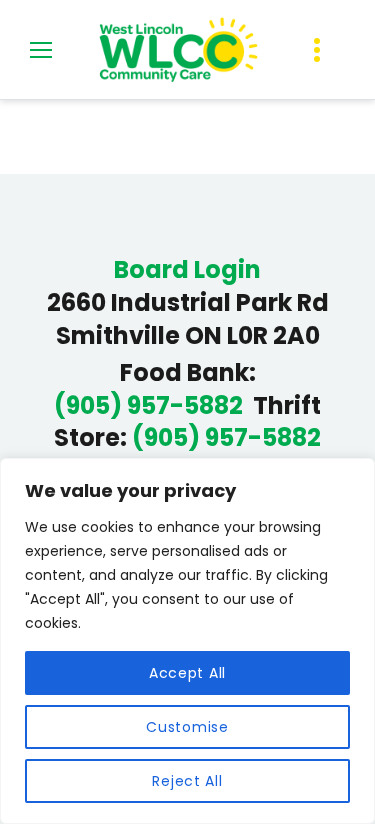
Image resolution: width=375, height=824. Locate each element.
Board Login (187, 270)
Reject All (187, 781)
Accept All (187, 673)
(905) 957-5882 (148, 406)
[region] (187, 641)
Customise (187, 727)
